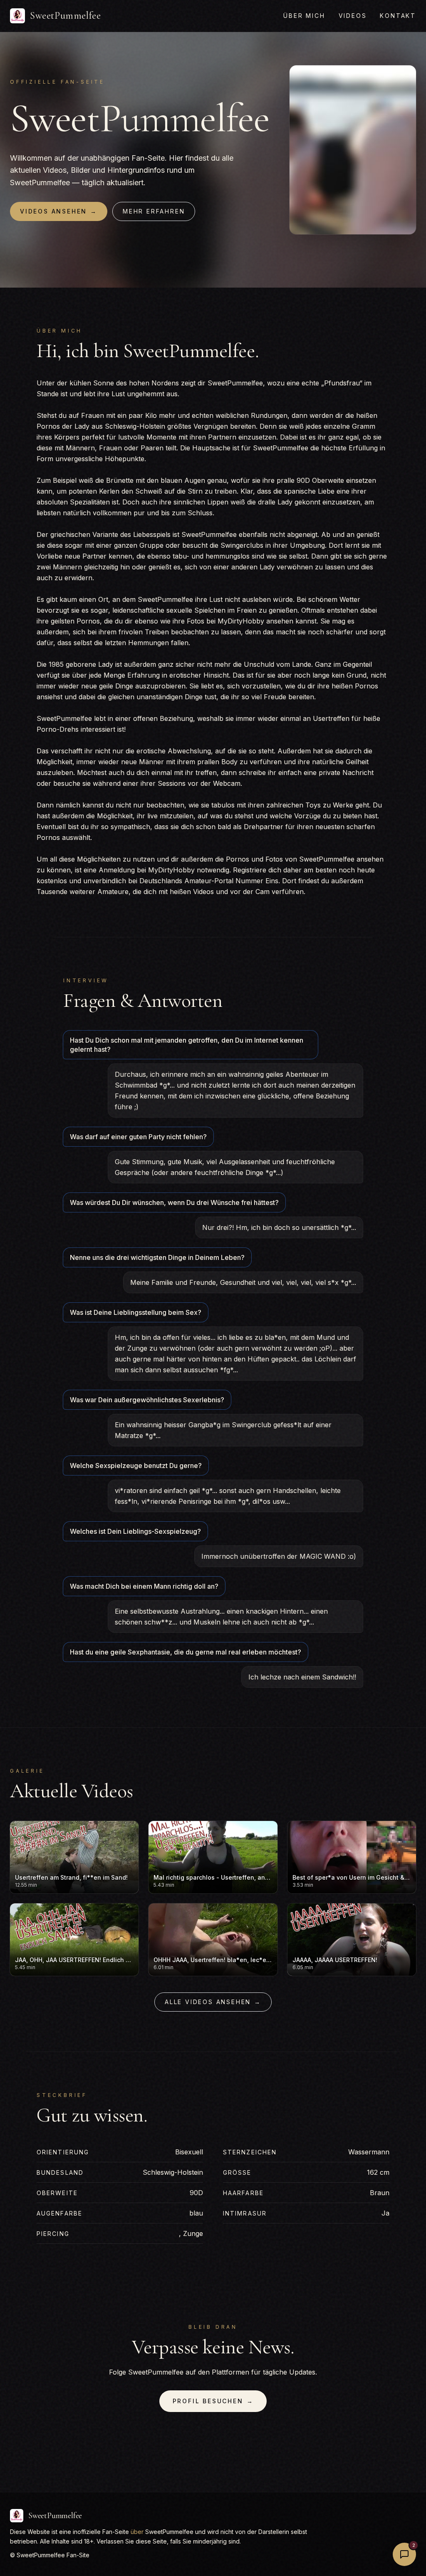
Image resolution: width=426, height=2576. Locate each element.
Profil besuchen (213, 2401)
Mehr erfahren (154, 211)
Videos (353, 16)
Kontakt (398, 16)
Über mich (304, 16)
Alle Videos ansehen (213, 2002)
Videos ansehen (59, 211)
